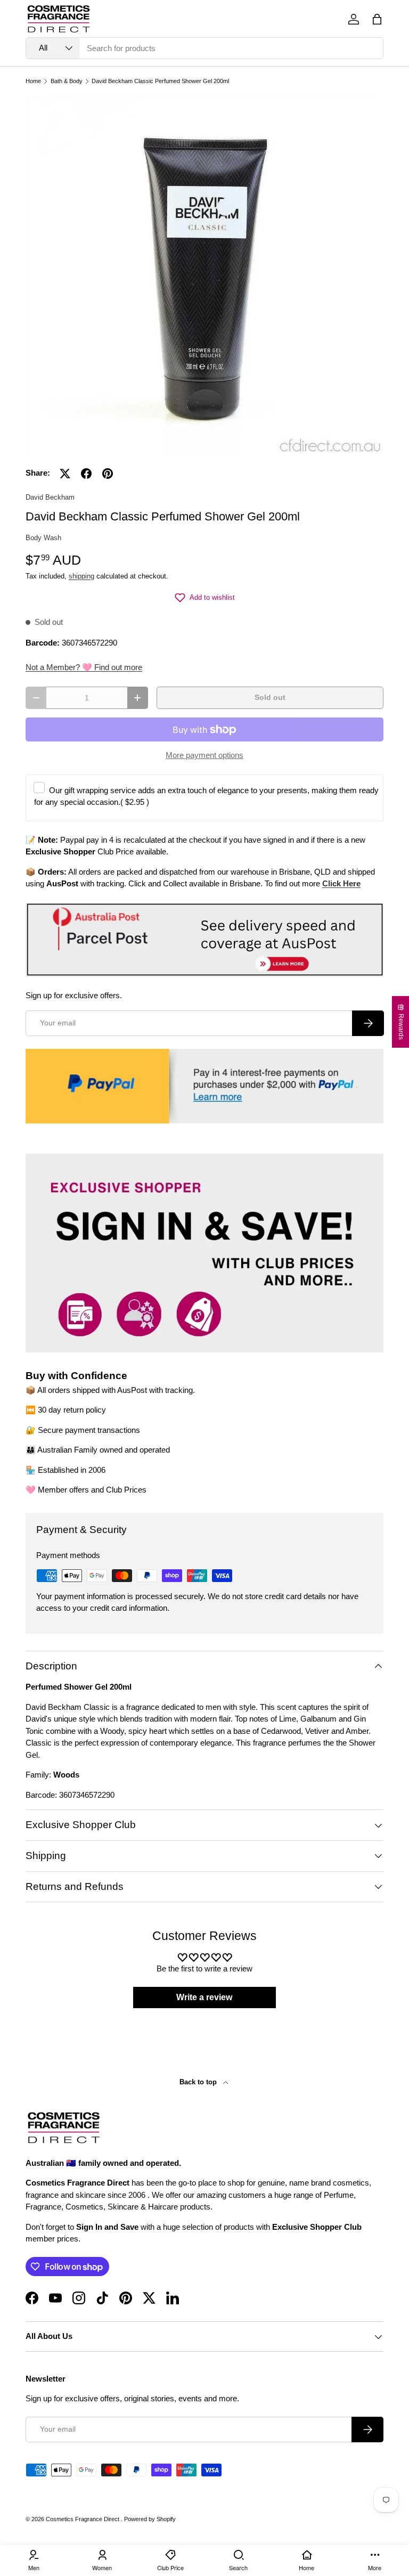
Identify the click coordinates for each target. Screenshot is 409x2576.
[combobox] (204, 48)
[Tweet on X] (65, 474)
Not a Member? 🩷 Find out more (84, 667)
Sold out (270, 698)
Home (33, 81)
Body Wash (43, 538)
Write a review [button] (204, 1997)
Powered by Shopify (150, 2519)
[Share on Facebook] (86, 474)
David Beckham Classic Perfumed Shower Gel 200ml (160, 81)
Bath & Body (67, 81)
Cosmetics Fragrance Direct (83, 2519)
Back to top (199, 2082)
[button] (377, 19)
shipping (81, 576)
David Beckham (50, 497)
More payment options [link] (204, 755)
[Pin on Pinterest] (108, 474)
